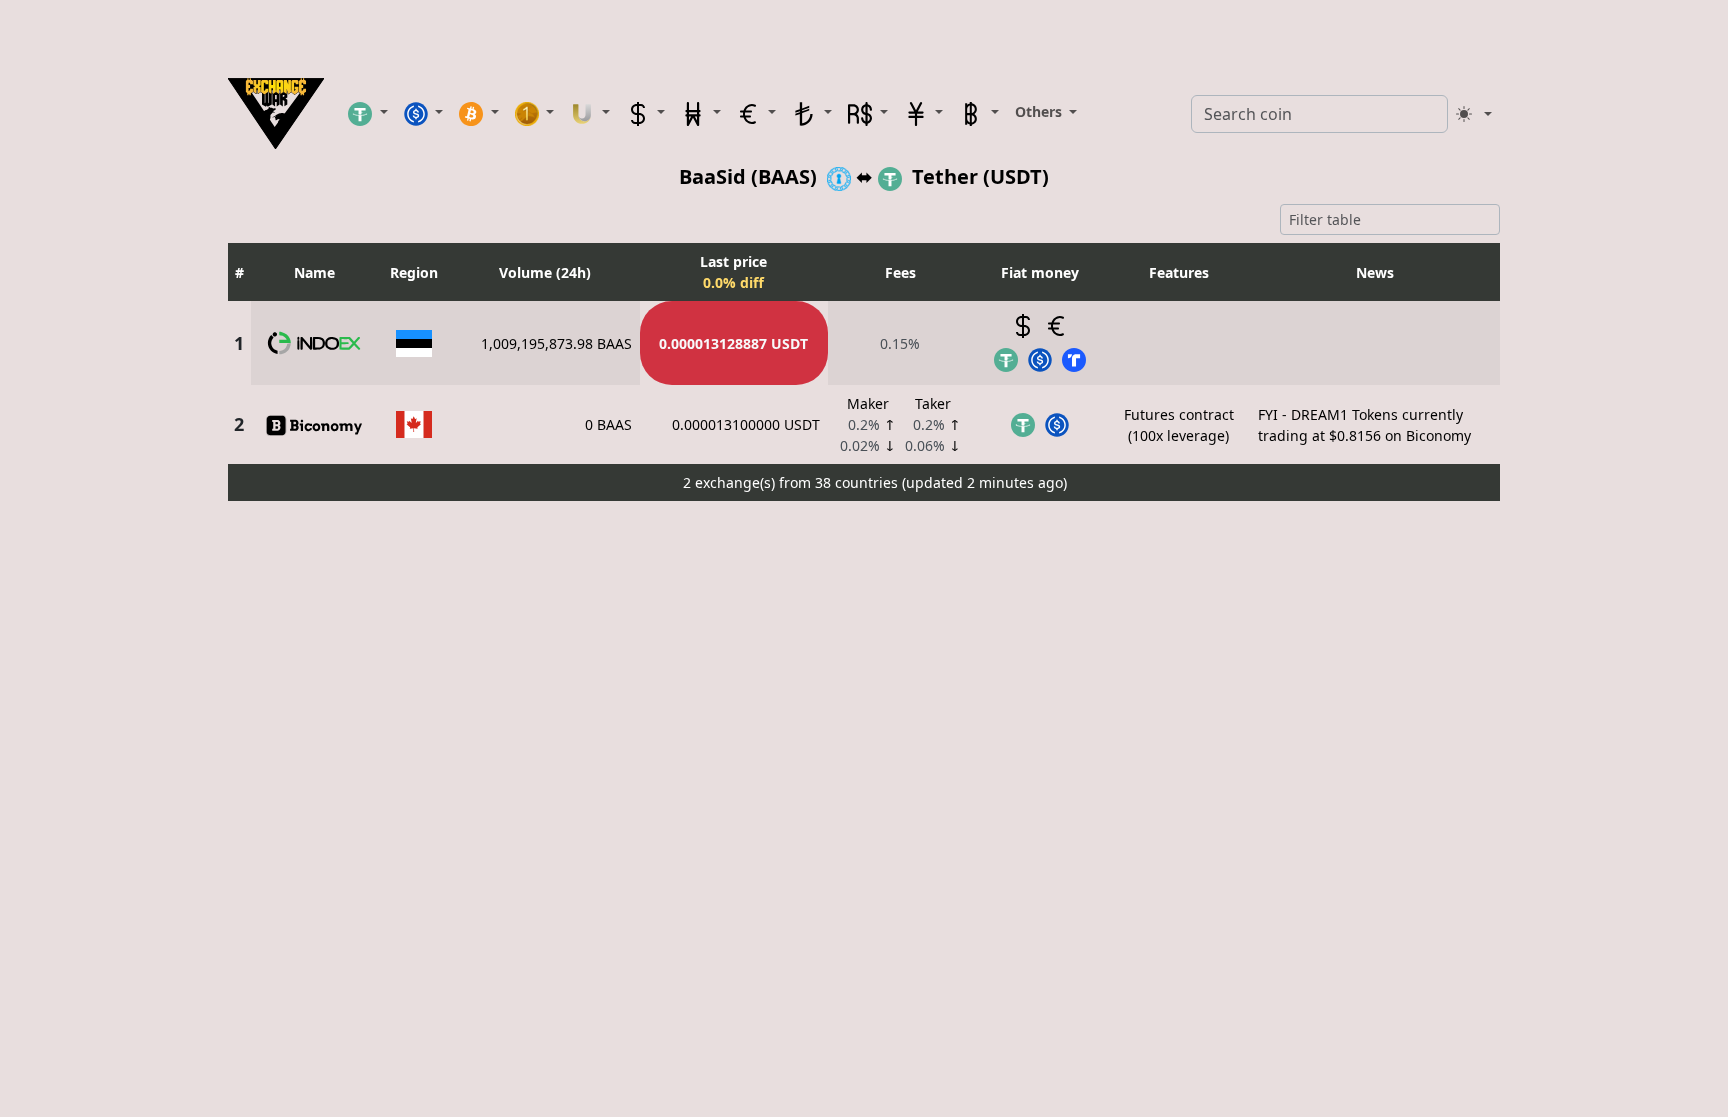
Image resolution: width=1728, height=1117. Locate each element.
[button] (368, 113)
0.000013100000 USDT (746, 424)
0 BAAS (608, 424)
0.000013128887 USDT (733, 343)
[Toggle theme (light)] (1474, 114)
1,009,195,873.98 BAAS (556, 343)
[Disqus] (864, 759)
